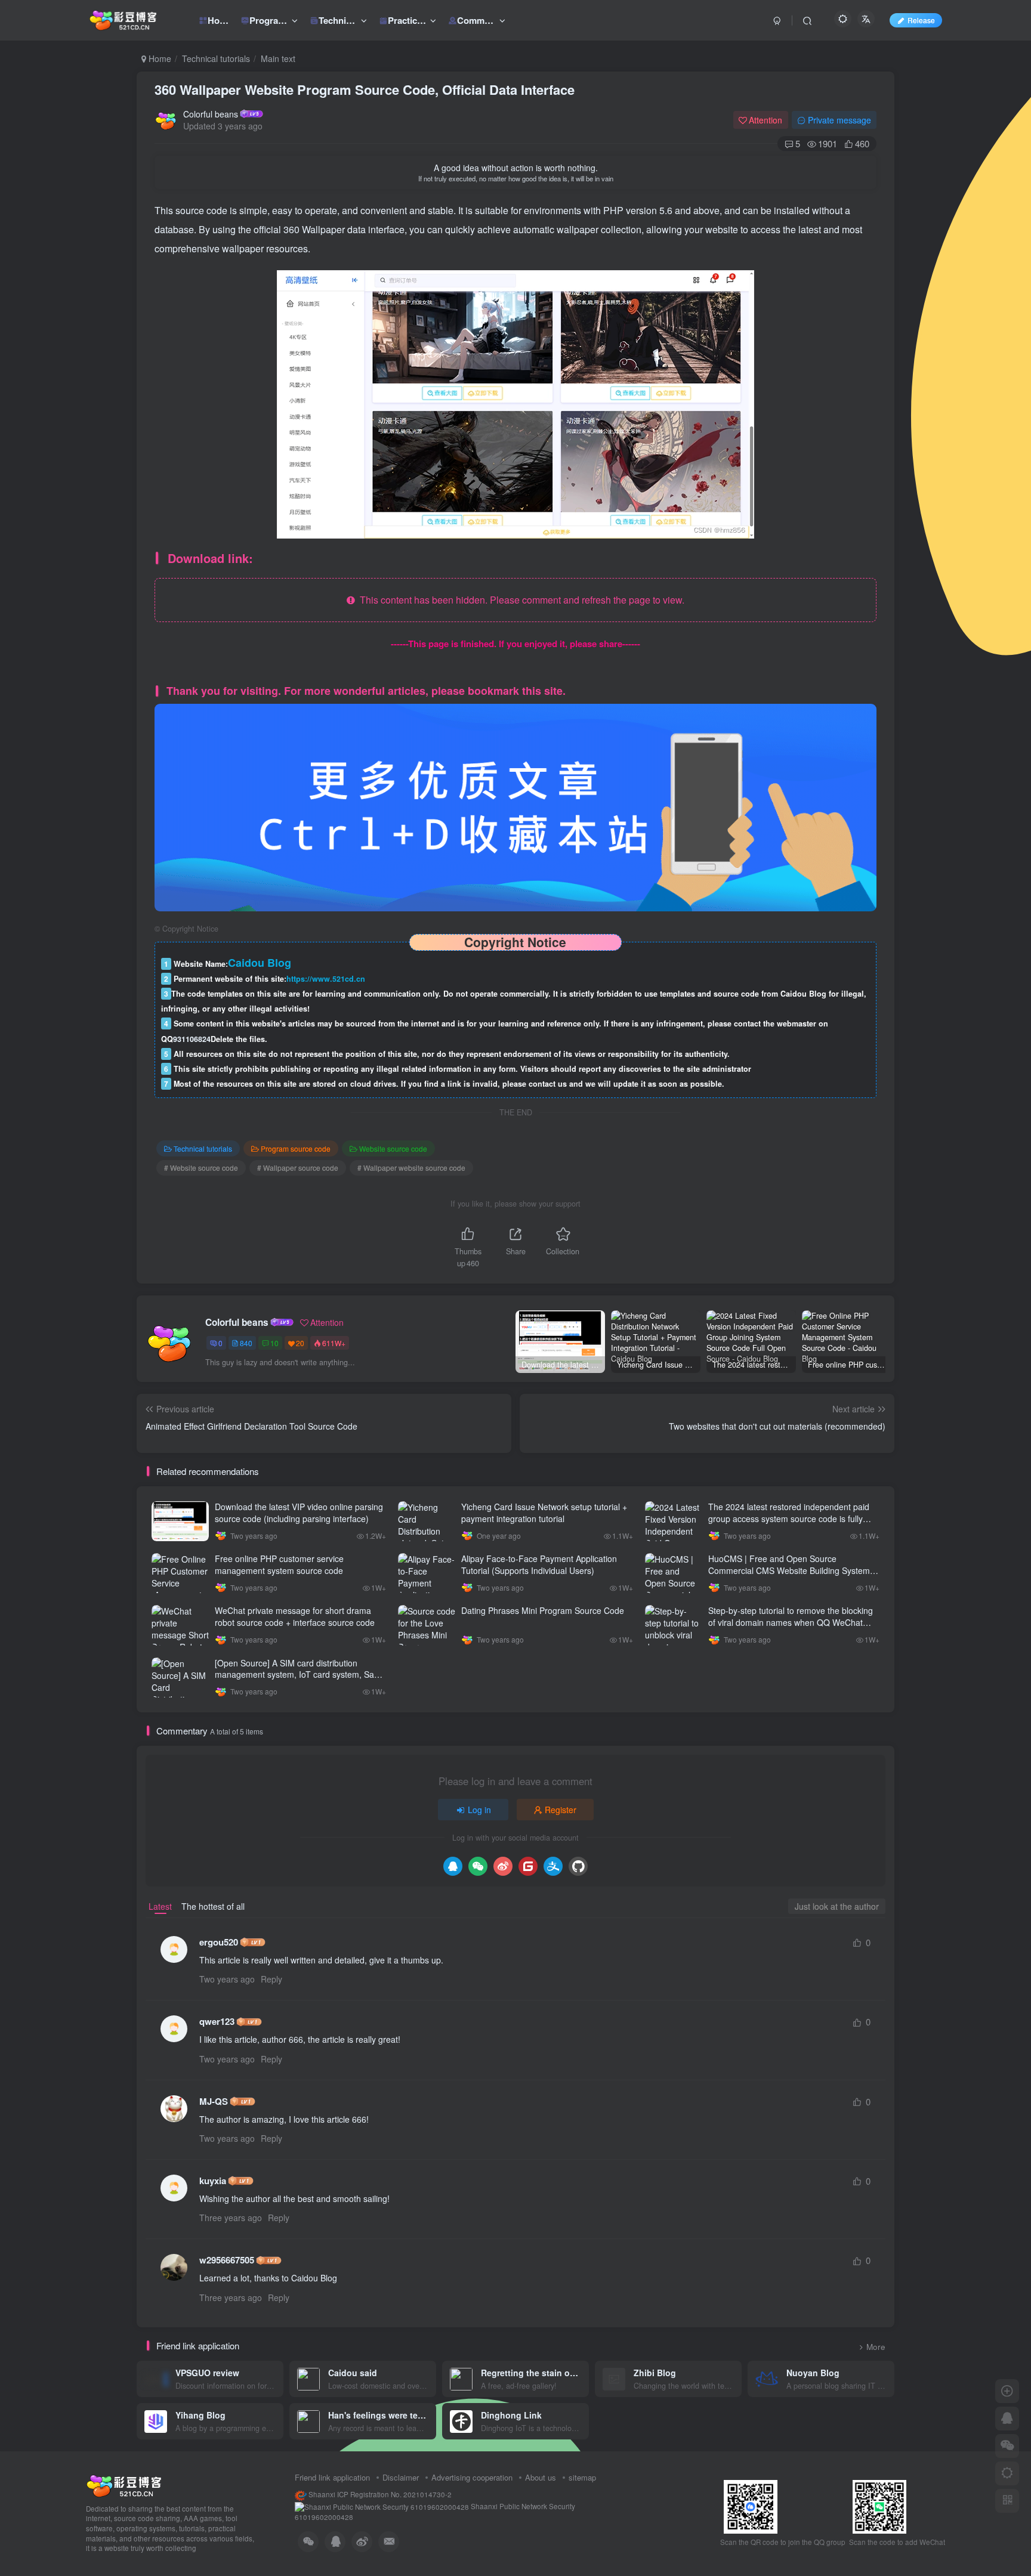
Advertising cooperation (472, 2477)
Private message (839, 120)
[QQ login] (453, 1866)
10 (274, 1343)
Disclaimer (401, 2477)
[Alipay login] (553, 1866)
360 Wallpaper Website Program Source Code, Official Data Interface (365, 89)
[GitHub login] (578, 1866)
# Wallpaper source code (298, 1168)
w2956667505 (227, 2260)
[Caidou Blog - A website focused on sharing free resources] (124, 2484)
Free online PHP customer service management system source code (279, 1564)
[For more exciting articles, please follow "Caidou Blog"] (515, 806)
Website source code (393, 1148)
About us (541, 2477)
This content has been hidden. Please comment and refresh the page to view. (520, 600)
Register (561, 1810)
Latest (160, 1906)
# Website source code (201, 1168)
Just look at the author (837, 1906)
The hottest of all (213, 1906)
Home (159, 58)
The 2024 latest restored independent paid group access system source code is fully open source (789, 1518)
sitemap (582, 2477)
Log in (479, 1810)
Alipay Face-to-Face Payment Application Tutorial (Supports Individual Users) (539, 1564)
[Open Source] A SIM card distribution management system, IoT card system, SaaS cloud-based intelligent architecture (300, 1674)
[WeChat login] (478, 1866)
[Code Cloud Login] (528, 1866)
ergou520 (219, 1942)
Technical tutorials (216, 58)
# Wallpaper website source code (411, 1168)
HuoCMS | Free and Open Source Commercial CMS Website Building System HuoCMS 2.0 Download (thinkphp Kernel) (789, 1570)
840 (246, 1343)
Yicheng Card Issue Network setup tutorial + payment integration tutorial (544, 1513)
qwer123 (217, 2022)
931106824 (192, 1039)
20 (300, 1343)
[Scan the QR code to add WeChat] (1007, 2446)
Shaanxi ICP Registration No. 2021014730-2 (379, 2494)
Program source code (296, 1148)
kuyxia (213, 2181)
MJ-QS (214, 2102)
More (876, 2347)
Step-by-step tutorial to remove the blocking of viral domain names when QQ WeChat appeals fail (791, 1622)
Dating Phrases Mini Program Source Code (543, 1610)
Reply (271, 1979)
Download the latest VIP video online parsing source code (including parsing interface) (299, 1513)
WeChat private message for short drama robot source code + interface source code (295, 1616)
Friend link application (332, 2477)
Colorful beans (211, 114)
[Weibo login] (503, 1866)
